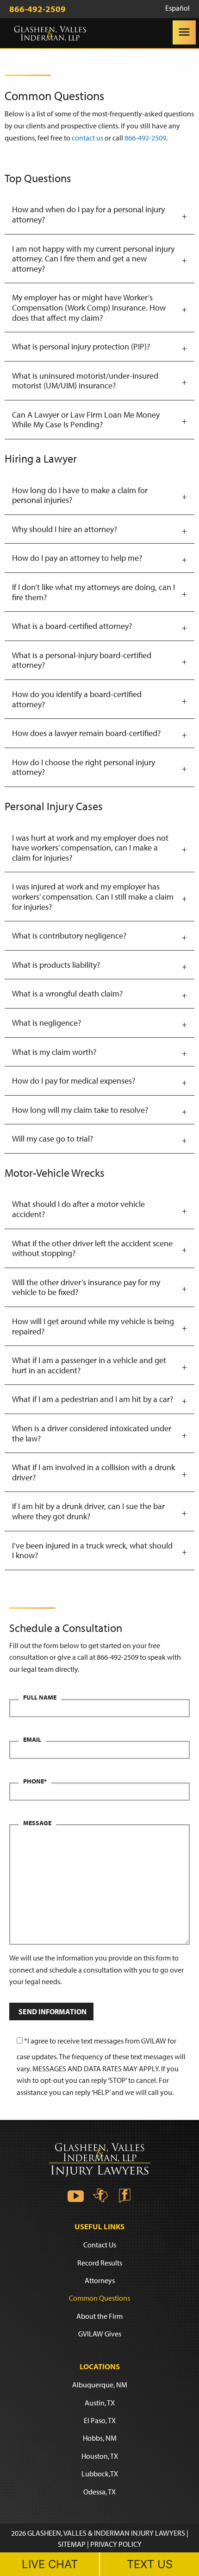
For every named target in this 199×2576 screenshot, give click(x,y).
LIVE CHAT (50, 2564)
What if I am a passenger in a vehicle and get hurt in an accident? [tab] (89, 1365)
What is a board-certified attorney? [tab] (72, 626)
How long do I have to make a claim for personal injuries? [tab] (80, 495)
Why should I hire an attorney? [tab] (65, 529)
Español (177, 8)
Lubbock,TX (100, 2474)
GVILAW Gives (100, 2334)
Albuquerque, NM (100, 2385)
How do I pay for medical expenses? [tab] (74, 1081)
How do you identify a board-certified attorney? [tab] (77, 699)
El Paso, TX (100, 2420)
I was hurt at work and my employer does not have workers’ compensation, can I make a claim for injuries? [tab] (90, 848)
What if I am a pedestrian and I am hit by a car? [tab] (93, 1399)
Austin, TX (100, 2402)
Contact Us (100, 2245)
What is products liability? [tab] (56, 965)
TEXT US (150, 2564)
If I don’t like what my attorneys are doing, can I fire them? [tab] (93, 592)
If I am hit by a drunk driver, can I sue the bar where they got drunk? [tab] (88, 1511)
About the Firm (99, 2316)
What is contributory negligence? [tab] (69, 936)
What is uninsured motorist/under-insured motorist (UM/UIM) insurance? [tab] (85, 381)
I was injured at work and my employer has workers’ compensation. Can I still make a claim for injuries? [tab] (93, 896)
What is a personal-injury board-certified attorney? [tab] (82, 660)
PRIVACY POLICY (116, 2544)
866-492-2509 (145, 138)
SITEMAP (72, 2544)
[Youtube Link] (76, 2195)
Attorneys (100, 2280)
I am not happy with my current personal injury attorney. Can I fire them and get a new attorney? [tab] (93, 259)
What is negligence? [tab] (47, 1023)
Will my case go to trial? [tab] (53, 1139)
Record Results (100, 2262)
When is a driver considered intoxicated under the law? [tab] (92, 1433)
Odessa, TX (99, 2491)
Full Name (40, 1697)
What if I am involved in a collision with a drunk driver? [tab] (93, 1472)
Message (37, 1823)
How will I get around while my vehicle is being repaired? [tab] (93, 1326)
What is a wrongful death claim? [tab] (67, 993)
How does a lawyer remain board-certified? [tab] (86, 733)
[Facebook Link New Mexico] (124, 2195)
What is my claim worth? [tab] (54, 1052)
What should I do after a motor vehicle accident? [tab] (78, 1209)
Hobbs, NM (100, 2438)
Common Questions (99, 2298)
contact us (87, 138)
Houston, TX (100, 2456)
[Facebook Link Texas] (100, 2195)
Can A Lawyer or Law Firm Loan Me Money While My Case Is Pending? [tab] (86, 420)
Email (32, 1739)
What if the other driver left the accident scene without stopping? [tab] (92, 1248)
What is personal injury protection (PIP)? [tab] (81, 346)
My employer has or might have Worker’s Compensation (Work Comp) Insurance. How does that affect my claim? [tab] (89, 307)
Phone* (35, 1781)
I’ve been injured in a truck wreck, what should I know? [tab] (92, 1551)
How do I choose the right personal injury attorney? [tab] (84, 767)
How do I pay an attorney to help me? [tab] (77, 558)
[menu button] (184, 32)
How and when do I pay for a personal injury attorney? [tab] (88, 214)
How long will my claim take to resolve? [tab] (80, 1110)
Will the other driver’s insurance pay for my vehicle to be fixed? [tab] (86, 1287)
